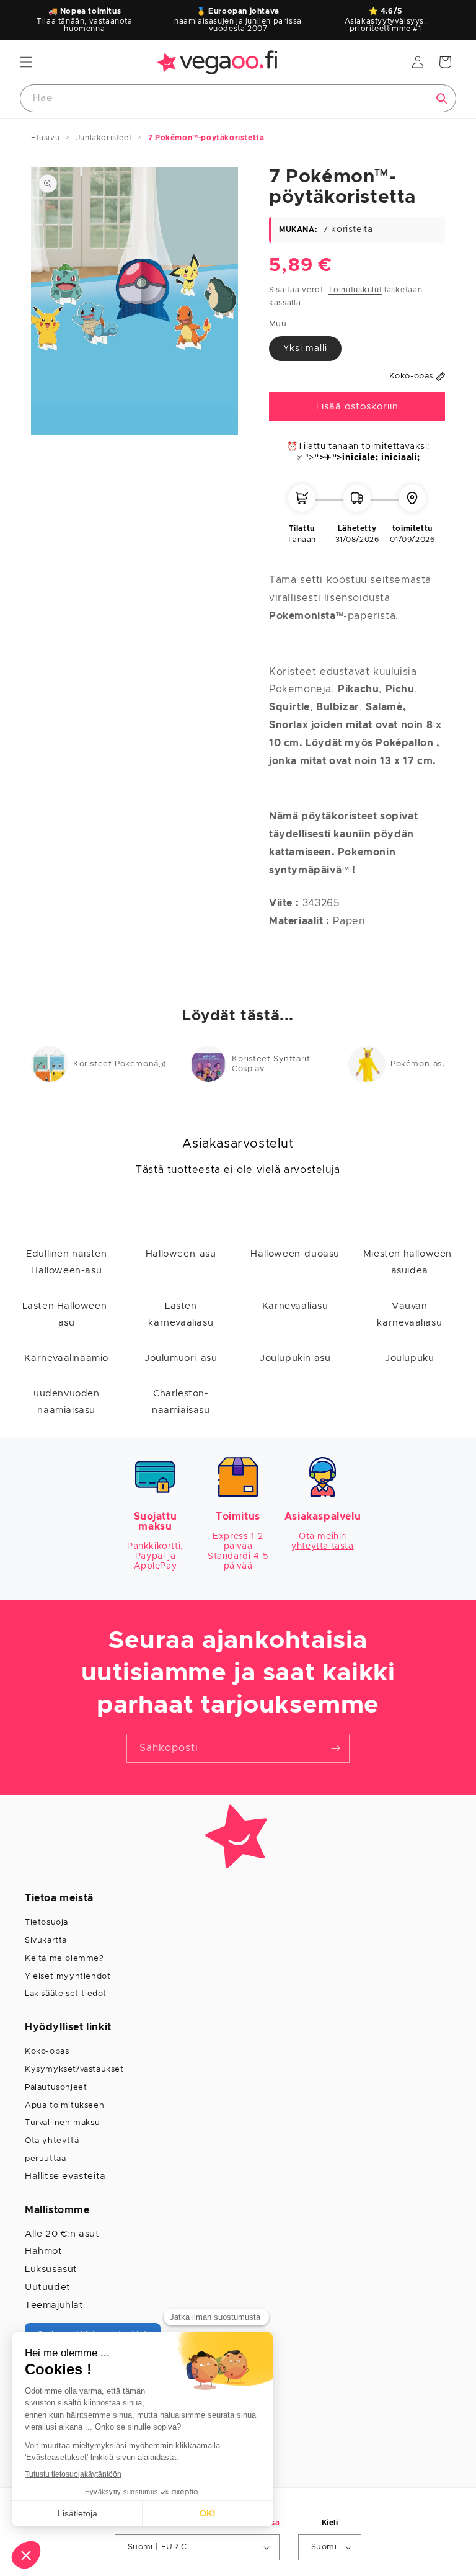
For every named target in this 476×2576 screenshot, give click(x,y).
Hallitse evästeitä (65, 2176)
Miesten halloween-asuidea (410, 1262)
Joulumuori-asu (181, 1358)
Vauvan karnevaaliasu (409, 1314)
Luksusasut (51, 2269)
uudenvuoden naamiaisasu (67, 1402)
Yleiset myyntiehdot (68, 1977)
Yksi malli (305, 349)
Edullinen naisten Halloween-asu (66, 1262)
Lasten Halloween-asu (67, 1314)
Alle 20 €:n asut (62, 2234)
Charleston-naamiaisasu (181, 1402)
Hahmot (44, 2251)
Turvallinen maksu (62, 2123)
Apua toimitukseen (64, 2106)
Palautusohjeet (56, 2088)
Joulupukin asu (295, 1358)
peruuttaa (45, 2159)
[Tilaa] (335, 1748)
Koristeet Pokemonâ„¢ (120, 1064)
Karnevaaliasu (295, 1306)
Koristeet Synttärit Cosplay (271, 1064)
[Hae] (442, 99)
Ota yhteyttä (52, 2141)
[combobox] (238, 98)
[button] (26, 62)
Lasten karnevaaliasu (181, 1314)
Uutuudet (48, 2287)
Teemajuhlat (54, 2305)
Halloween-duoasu (295, 1254)
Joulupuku (409, 1358)
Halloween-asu (181, 1254)
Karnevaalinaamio (66, 1358)
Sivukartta (46, 1941)
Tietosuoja (46, 1923)
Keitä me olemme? (64, 1959)
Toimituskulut (355, 290)
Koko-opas (47, 2052)
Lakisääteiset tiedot (66, 1994)
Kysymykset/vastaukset (74, 2070)
